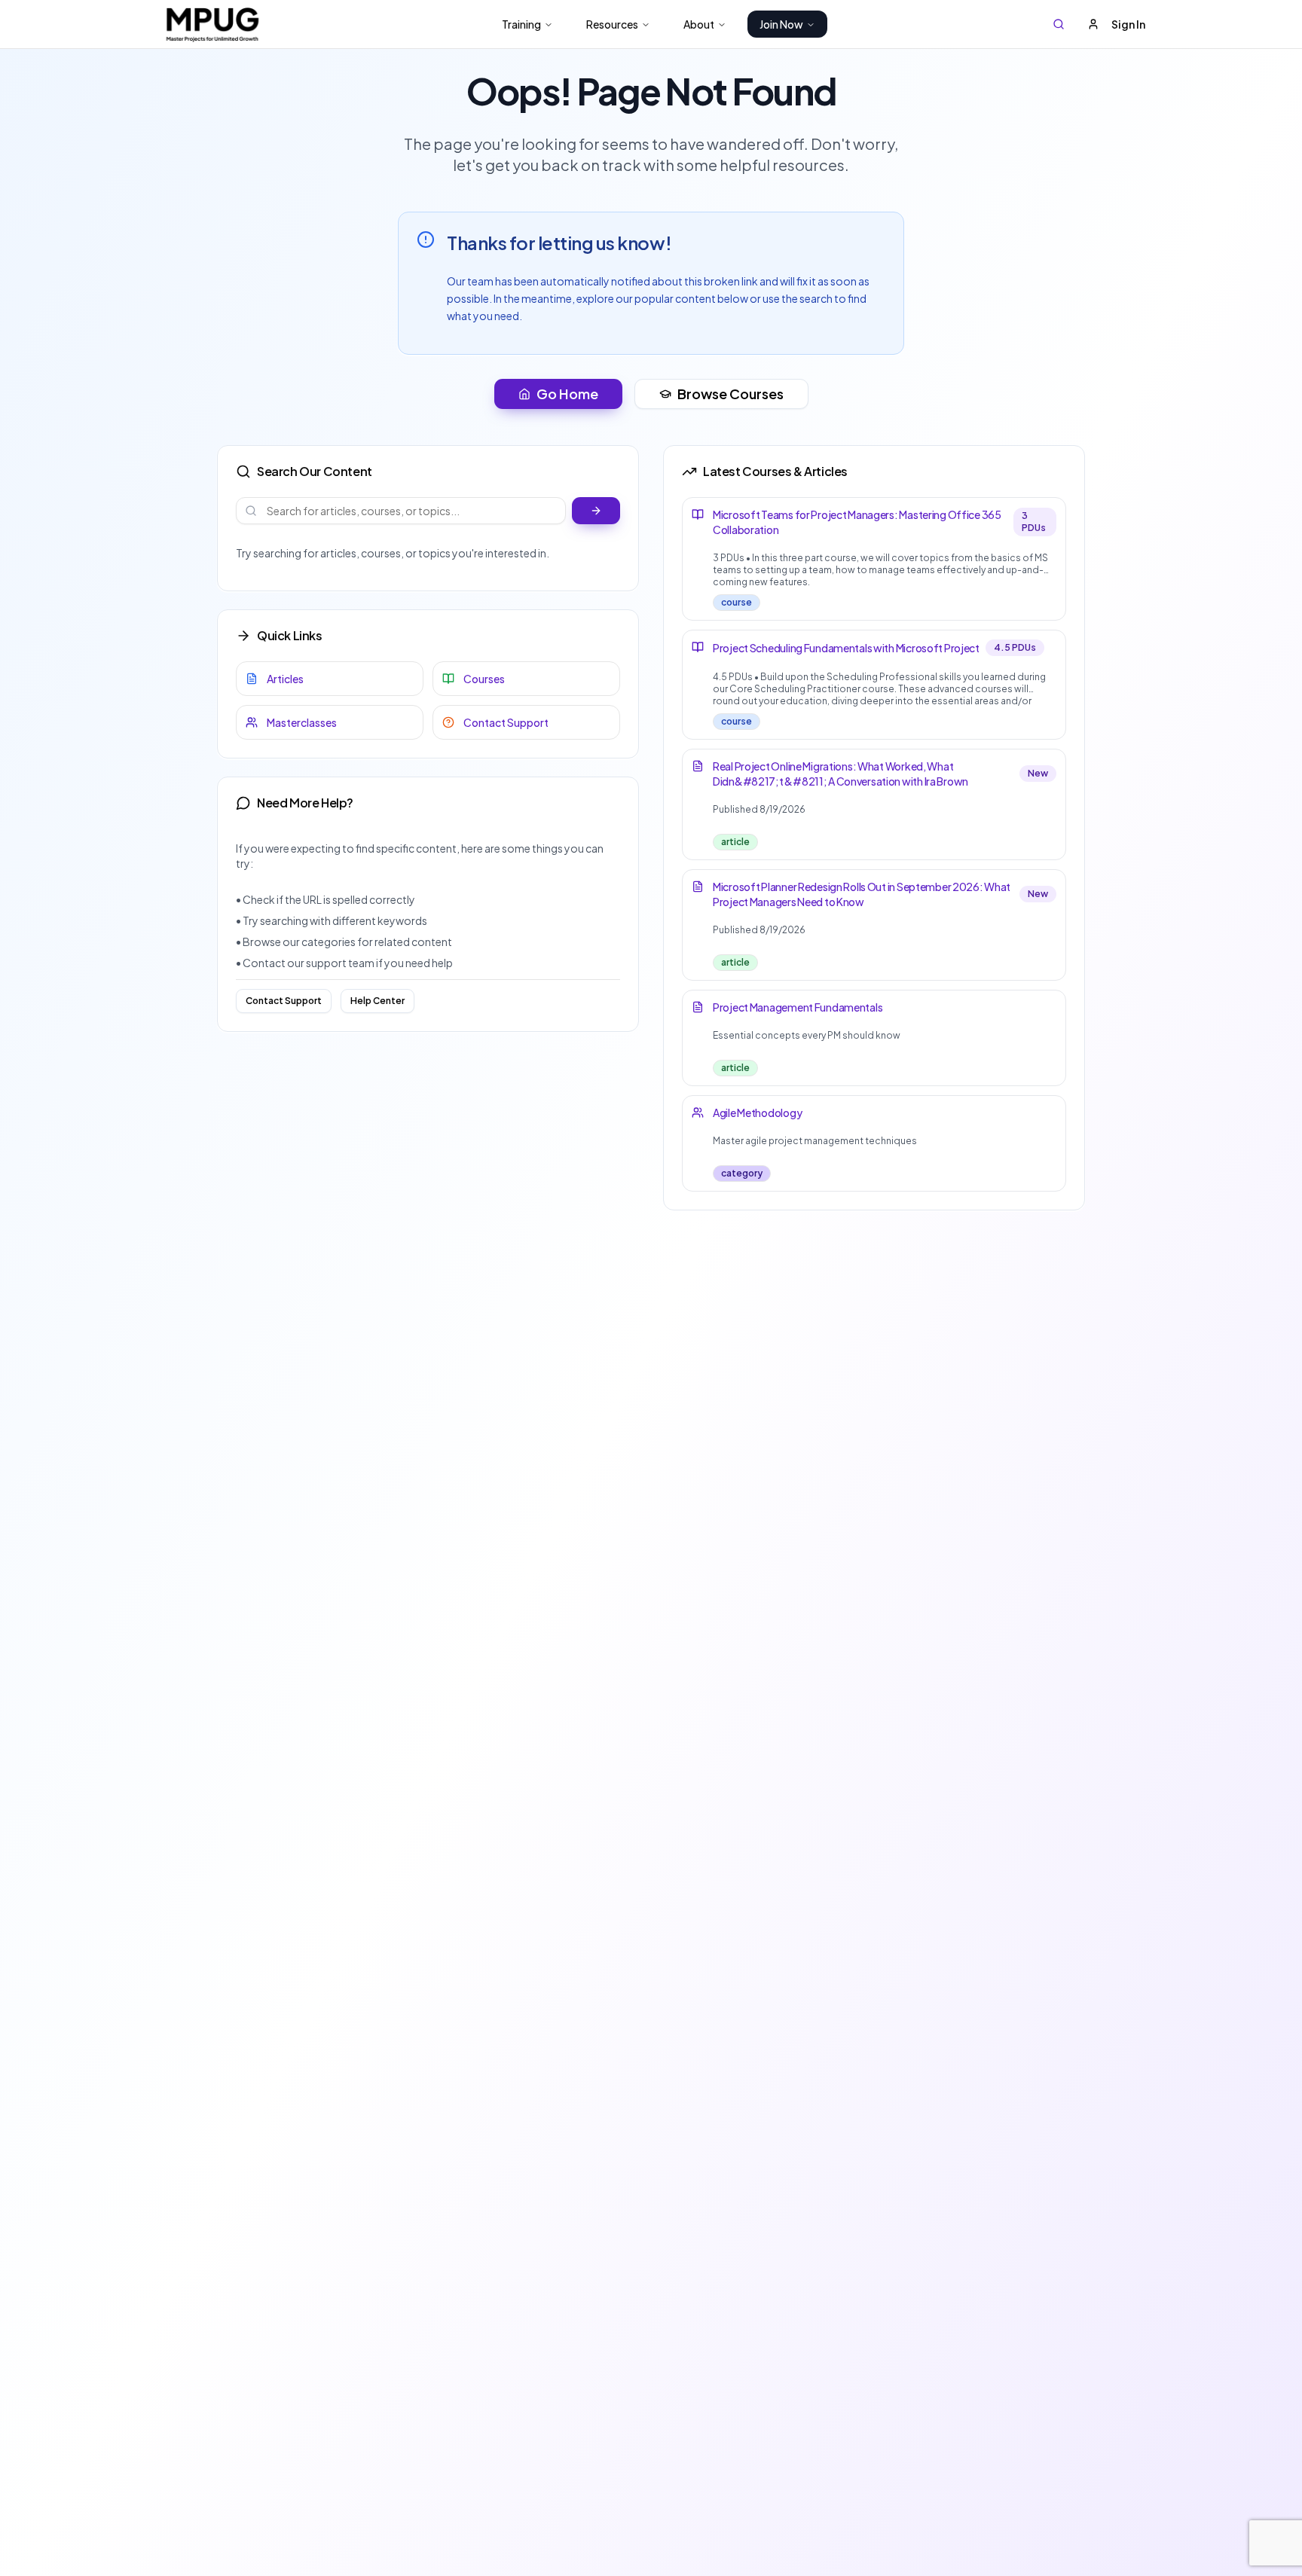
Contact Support (284, 1001)
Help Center (377, 1001)
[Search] (1059, 24)
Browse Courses (730, 394)
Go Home (567, 394)
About (699, 24)
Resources (612, 24)
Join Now (781, 24)
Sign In (1128, 24)
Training (521, 24)
